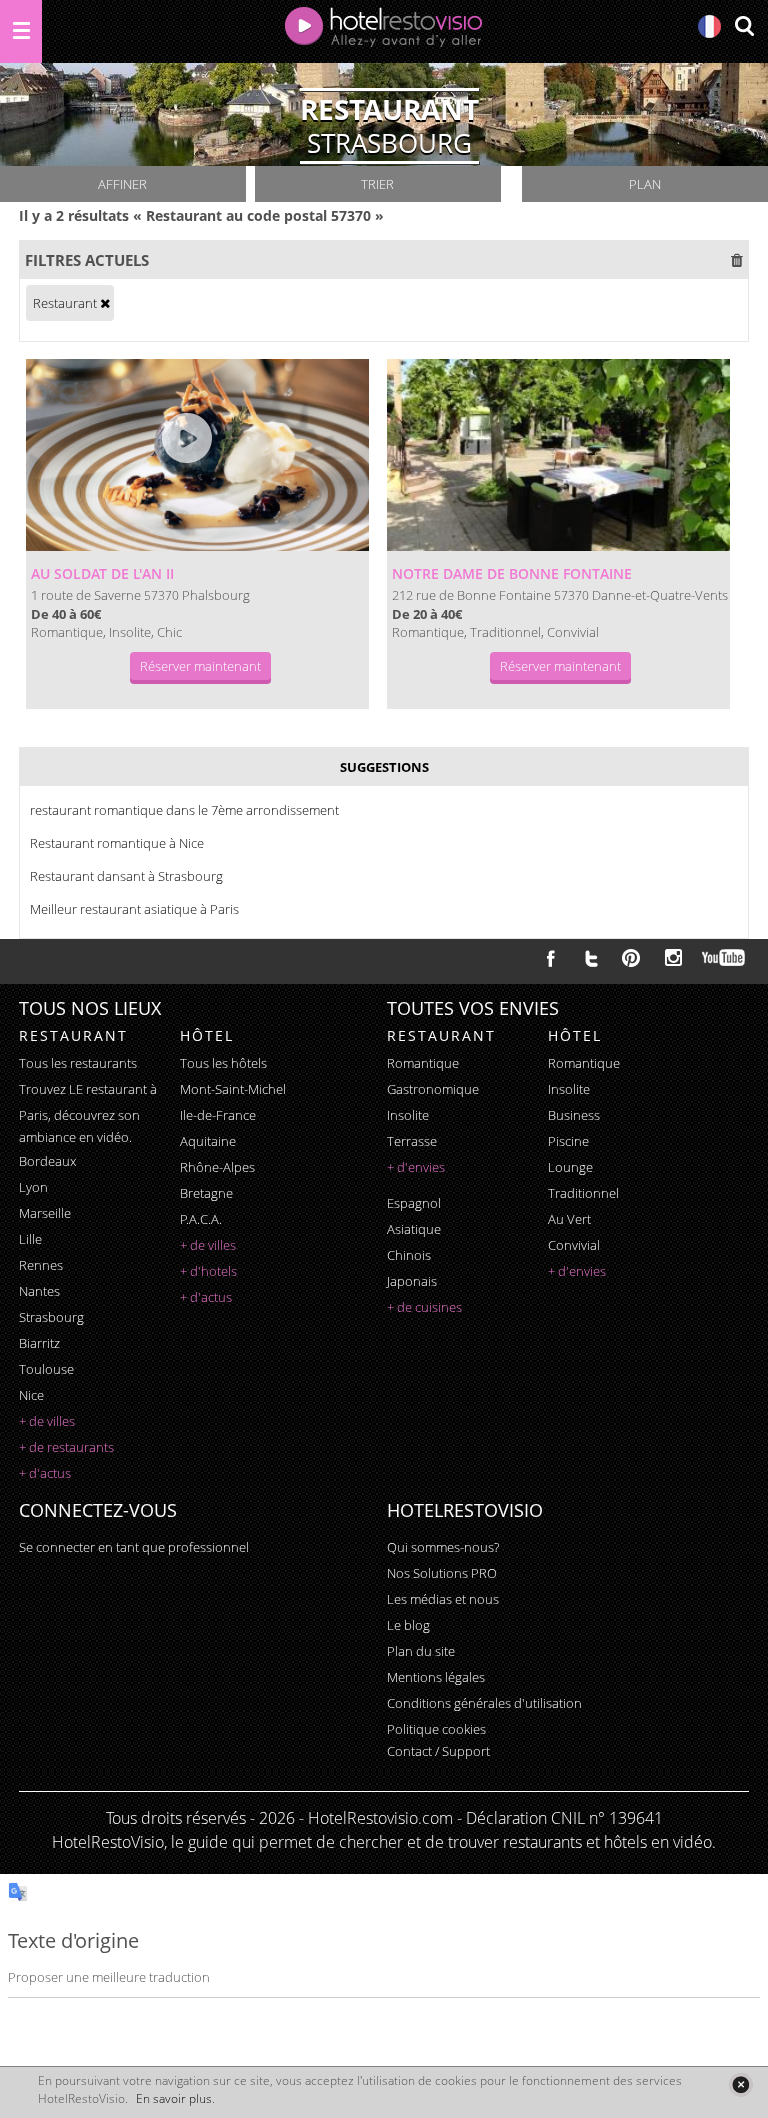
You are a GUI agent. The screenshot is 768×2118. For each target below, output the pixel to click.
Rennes (41, 1265)
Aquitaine (208, 1141)
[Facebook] (551, 958)
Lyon (33, 1187)
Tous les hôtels (223, 1063)
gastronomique (433, 1089)
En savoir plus (174, 2098)
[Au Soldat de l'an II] (197, 455)
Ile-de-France (218, 1115)
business (574, 1115)
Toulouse (46, 1369)
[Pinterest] (631, 958)
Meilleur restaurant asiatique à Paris (134, 909)
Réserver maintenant (200, 666)
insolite (408, 1115)
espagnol (414, 1203)
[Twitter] (591, 958)
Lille (30, 1239)
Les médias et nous (443, 1599)
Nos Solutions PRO (442, 1573)
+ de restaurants (66, 1447)
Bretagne (206, 1193)
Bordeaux (47, 1161)
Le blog (408, 1625)
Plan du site (421, 1651)
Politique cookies (436, 1729)
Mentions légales (436, 1677)
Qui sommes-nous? (443, 1547)
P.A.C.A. (201, 1219)
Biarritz (39, 1343)
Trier (377, 184)
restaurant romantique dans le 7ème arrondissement (184, 810)
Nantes (39, 1291)
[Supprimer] (105, 303)
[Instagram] (673, 960)
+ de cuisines (424, 1307)
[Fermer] (740, 2084)
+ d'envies (416, 1167)
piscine (568, 1141)
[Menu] (21, 31)
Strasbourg (51, 1317)
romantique (423, 1063)
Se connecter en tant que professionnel (134, 1547)
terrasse (412, 1141)
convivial (574, 1245)
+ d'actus (45, 1473)
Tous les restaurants (78, 1063)
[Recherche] (744, 27)
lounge (570, 1167)
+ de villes (47, 1421)
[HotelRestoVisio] (384, 31)
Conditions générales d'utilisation (484, 1703)
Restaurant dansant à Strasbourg (126, 876)
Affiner (122, 184)
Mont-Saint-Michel (233, 1089)
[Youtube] (724, 958)
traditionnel (583, 1193)
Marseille (45, 1213)
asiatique (414, 1229)
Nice (31, 1395)
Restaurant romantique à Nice (117, 843)
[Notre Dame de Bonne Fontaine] (558, 455)
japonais (412, 1281)
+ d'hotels (208, 1271)
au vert (569, 1219)
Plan (645, 184)
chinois (409, 1255)
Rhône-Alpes (217, 1167)
